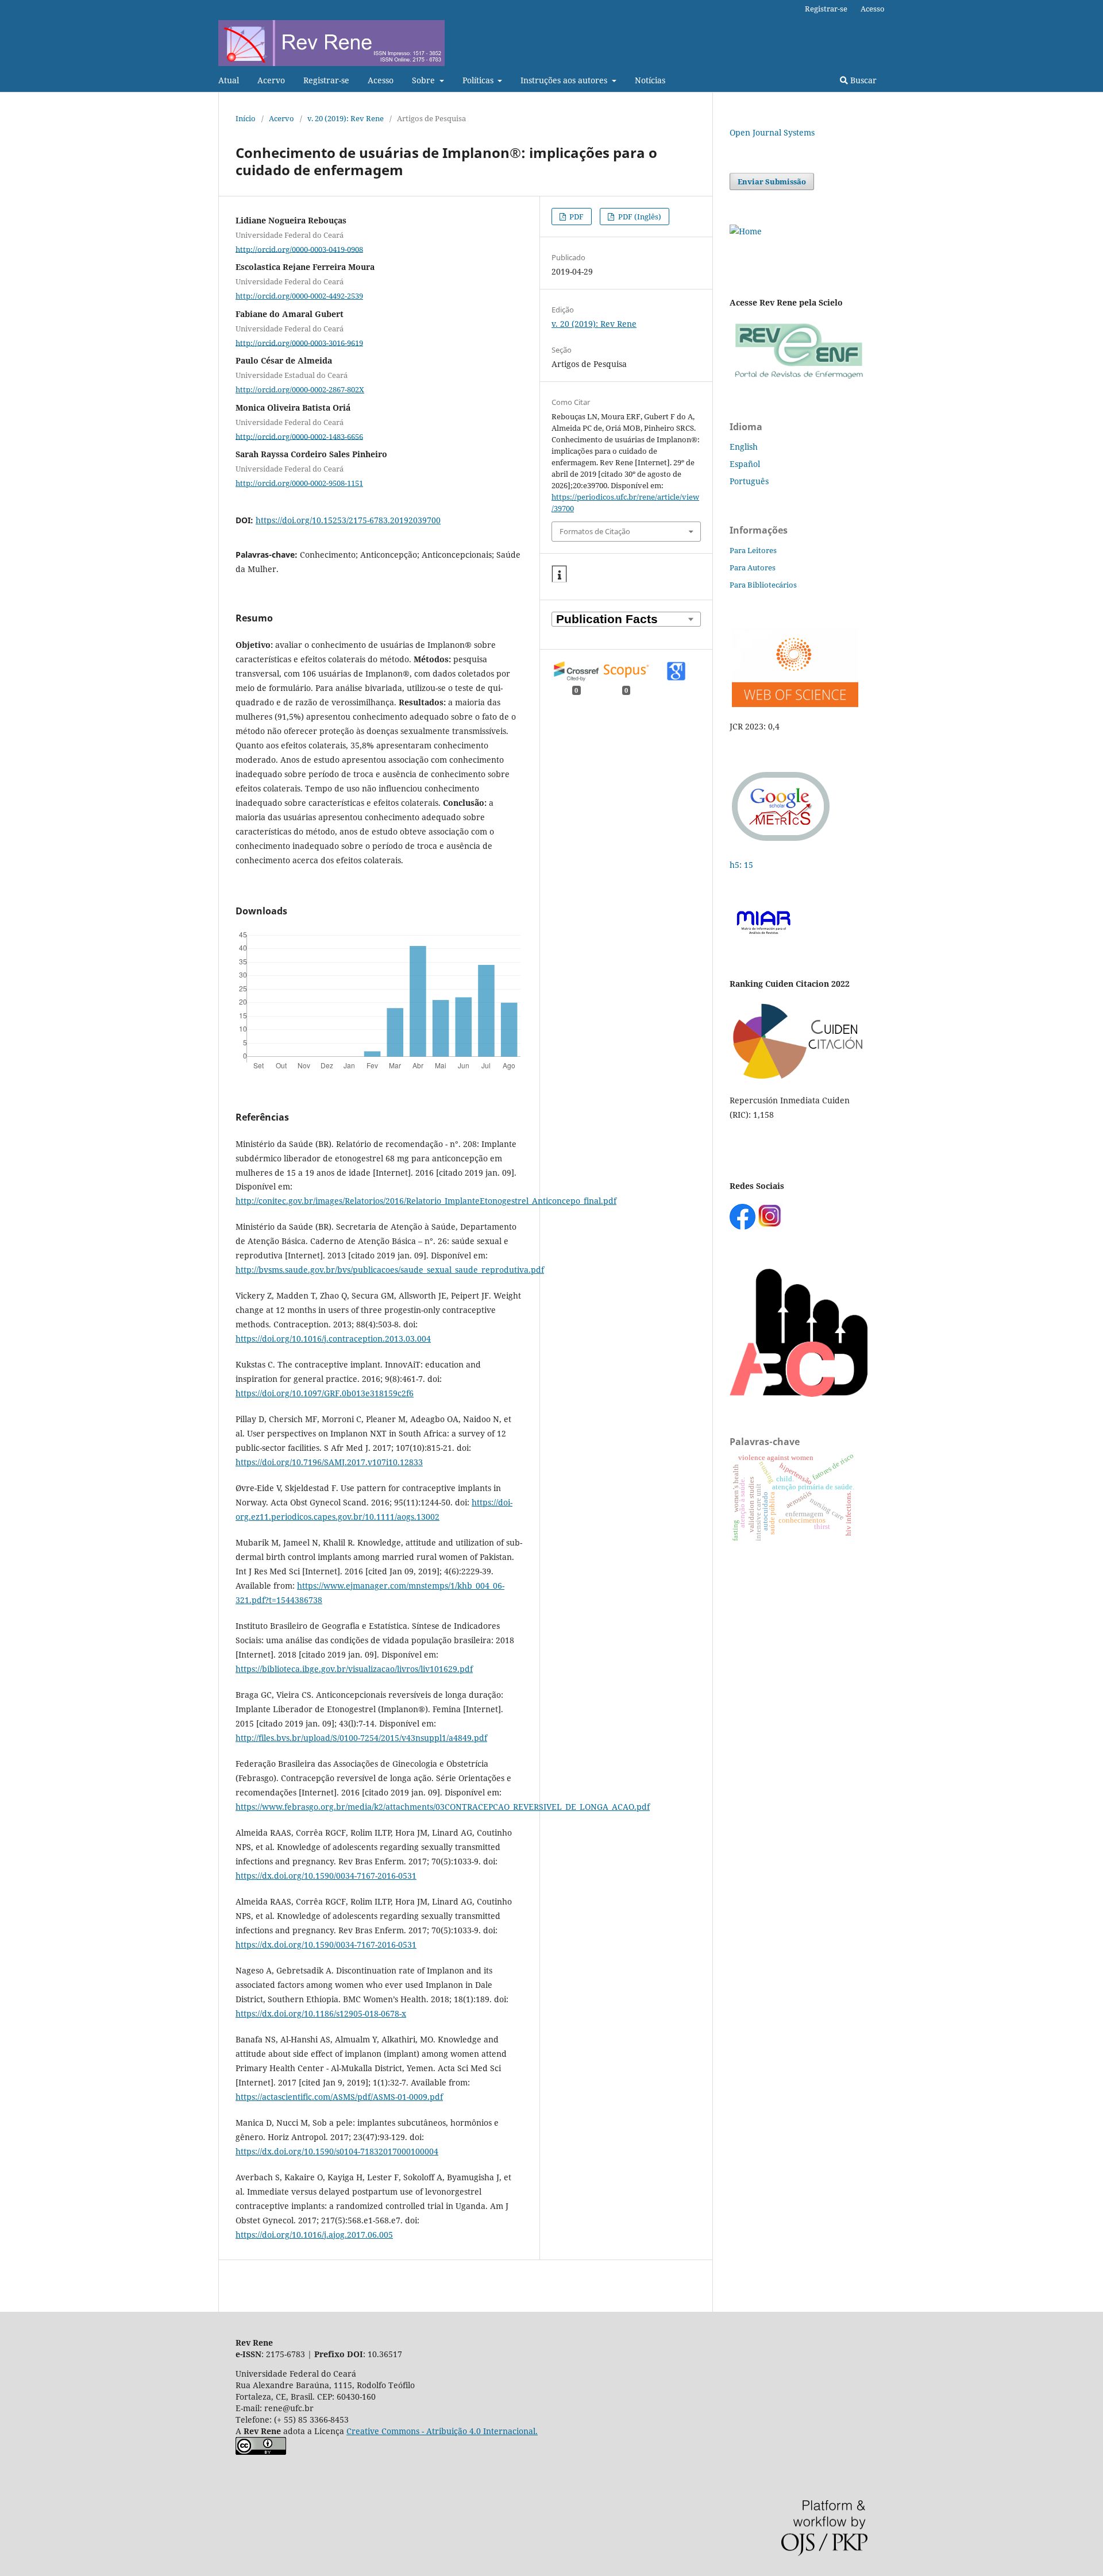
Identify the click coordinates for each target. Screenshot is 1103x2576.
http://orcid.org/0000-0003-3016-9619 (299, 342)
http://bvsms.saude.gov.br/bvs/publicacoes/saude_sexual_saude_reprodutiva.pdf (390, 1270)
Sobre (425, 80)
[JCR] (794, 704)
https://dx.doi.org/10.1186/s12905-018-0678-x (321, 2013)
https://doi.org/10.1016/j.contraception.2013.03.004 (333, 1339)
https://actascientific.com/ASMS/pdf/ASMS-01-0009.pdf (339, 2097)
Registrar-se (326, 80)
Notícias (650, 80)
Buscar (862, 80)
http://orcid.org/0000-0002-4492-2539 (299, 296)
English (744, 447)
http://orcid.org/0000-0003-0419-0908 (299, 249)
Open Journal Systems (772, 132)
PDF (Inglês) (639, 217)
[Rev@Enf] (799, 379)
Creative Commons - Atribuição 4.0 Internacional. (442, 2431)
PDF (576, 217)
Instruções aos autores (565, 80)
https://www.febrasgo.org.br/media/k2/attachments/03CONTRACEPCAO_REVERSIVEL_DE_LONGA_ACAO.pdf (443, 1807)
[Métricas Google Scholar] (781, 842)
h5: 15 (743, 865)
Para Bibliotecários (763, 585)
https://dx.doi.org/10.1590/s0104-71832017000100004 (337, 2151)
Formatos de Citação (595, 531)
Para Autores (753, 567)
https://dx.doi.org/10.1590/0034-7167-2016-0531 (326, 1876)
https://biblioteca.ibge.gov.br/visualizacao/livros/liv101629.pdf (354, 1669)
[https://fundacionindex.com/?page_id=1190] (799, 1078)
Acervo (271, 80)
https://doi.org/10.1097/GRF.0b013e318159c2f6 (325, 1393)
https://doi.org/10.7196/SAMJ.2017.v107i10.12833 (329, 1462)
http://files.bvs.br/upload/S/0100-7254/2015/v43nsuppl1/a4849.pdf (361, 1738)
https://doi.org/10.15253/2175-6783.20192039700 (348, 520)
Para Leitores (753, 550)
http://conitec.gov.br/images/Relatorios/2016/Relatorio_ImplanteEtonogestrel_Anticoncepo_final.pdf (426, 1201)
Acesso (381, 80)
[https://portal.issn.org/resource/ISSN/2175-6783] (746, 231)
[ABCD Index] (799, 1394)
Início (246, 118)
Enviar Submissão (772, 181)
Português (749, 481)
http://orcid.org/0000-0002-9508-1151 (299, 483)
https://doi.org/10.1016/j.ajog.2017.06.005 (314, 2235)
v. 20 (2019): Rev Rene (346, 118)
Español (745, 464)
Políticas (479, 80)
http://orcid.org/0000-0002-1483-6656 (299, 436)
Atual (229, 80)
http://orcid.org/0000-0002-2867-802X (300, 389)
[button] (559, 574)
